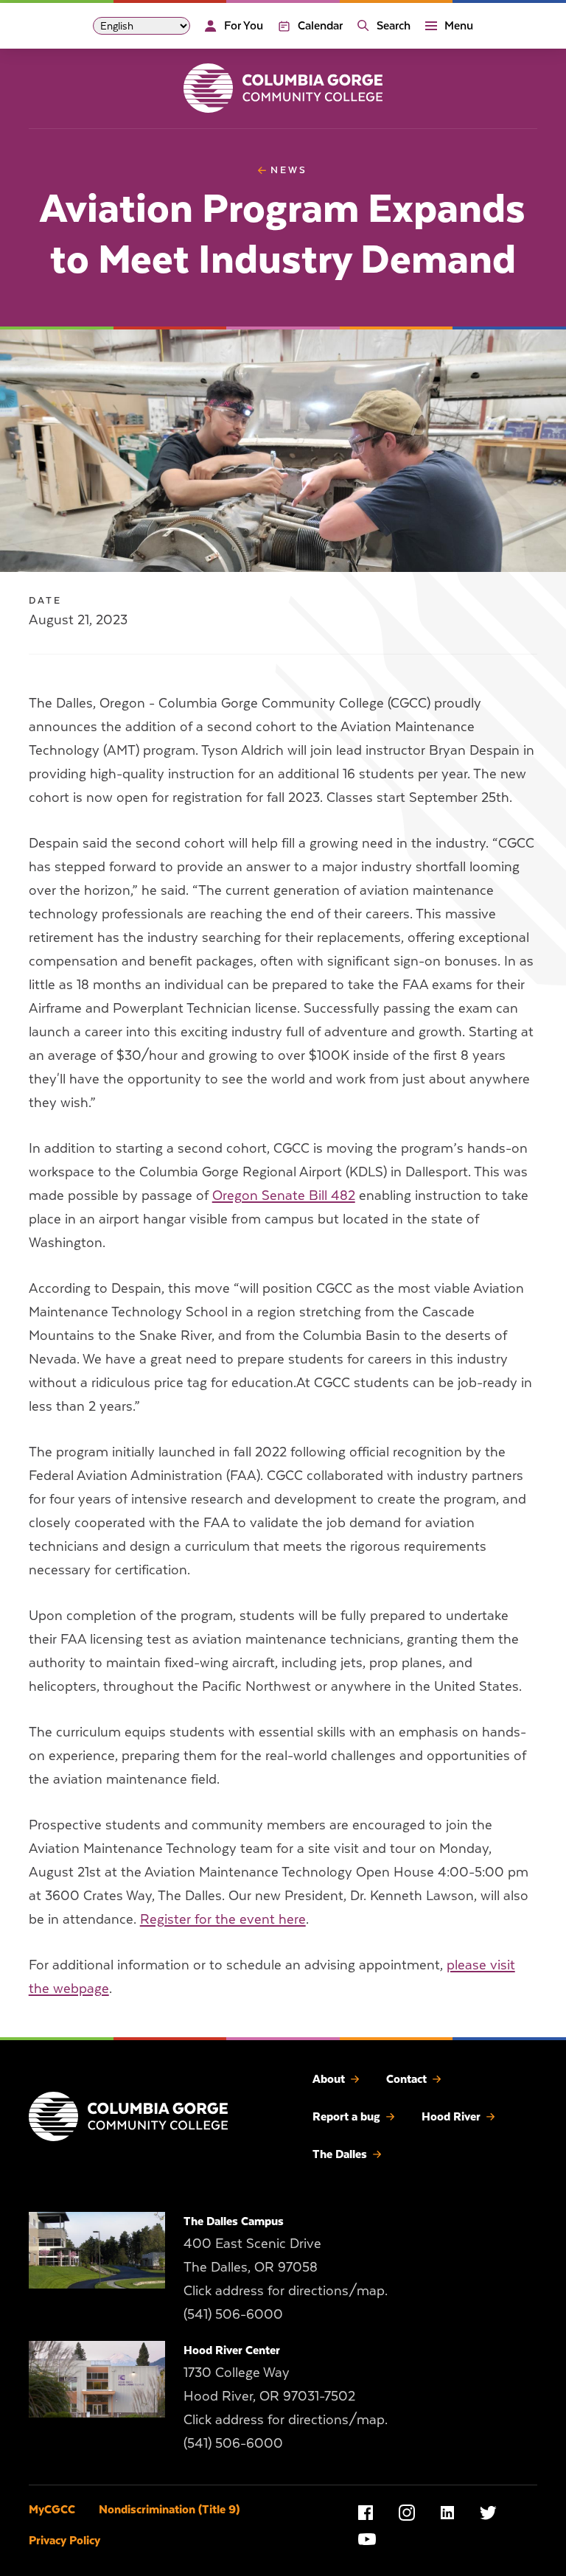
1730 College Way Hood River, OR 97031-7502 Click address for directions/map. (286, 2396)
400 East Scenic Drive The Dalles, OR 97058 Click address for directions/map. (286, 2267)
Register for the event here (223, 1919)
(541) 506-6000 (233, 2314)
